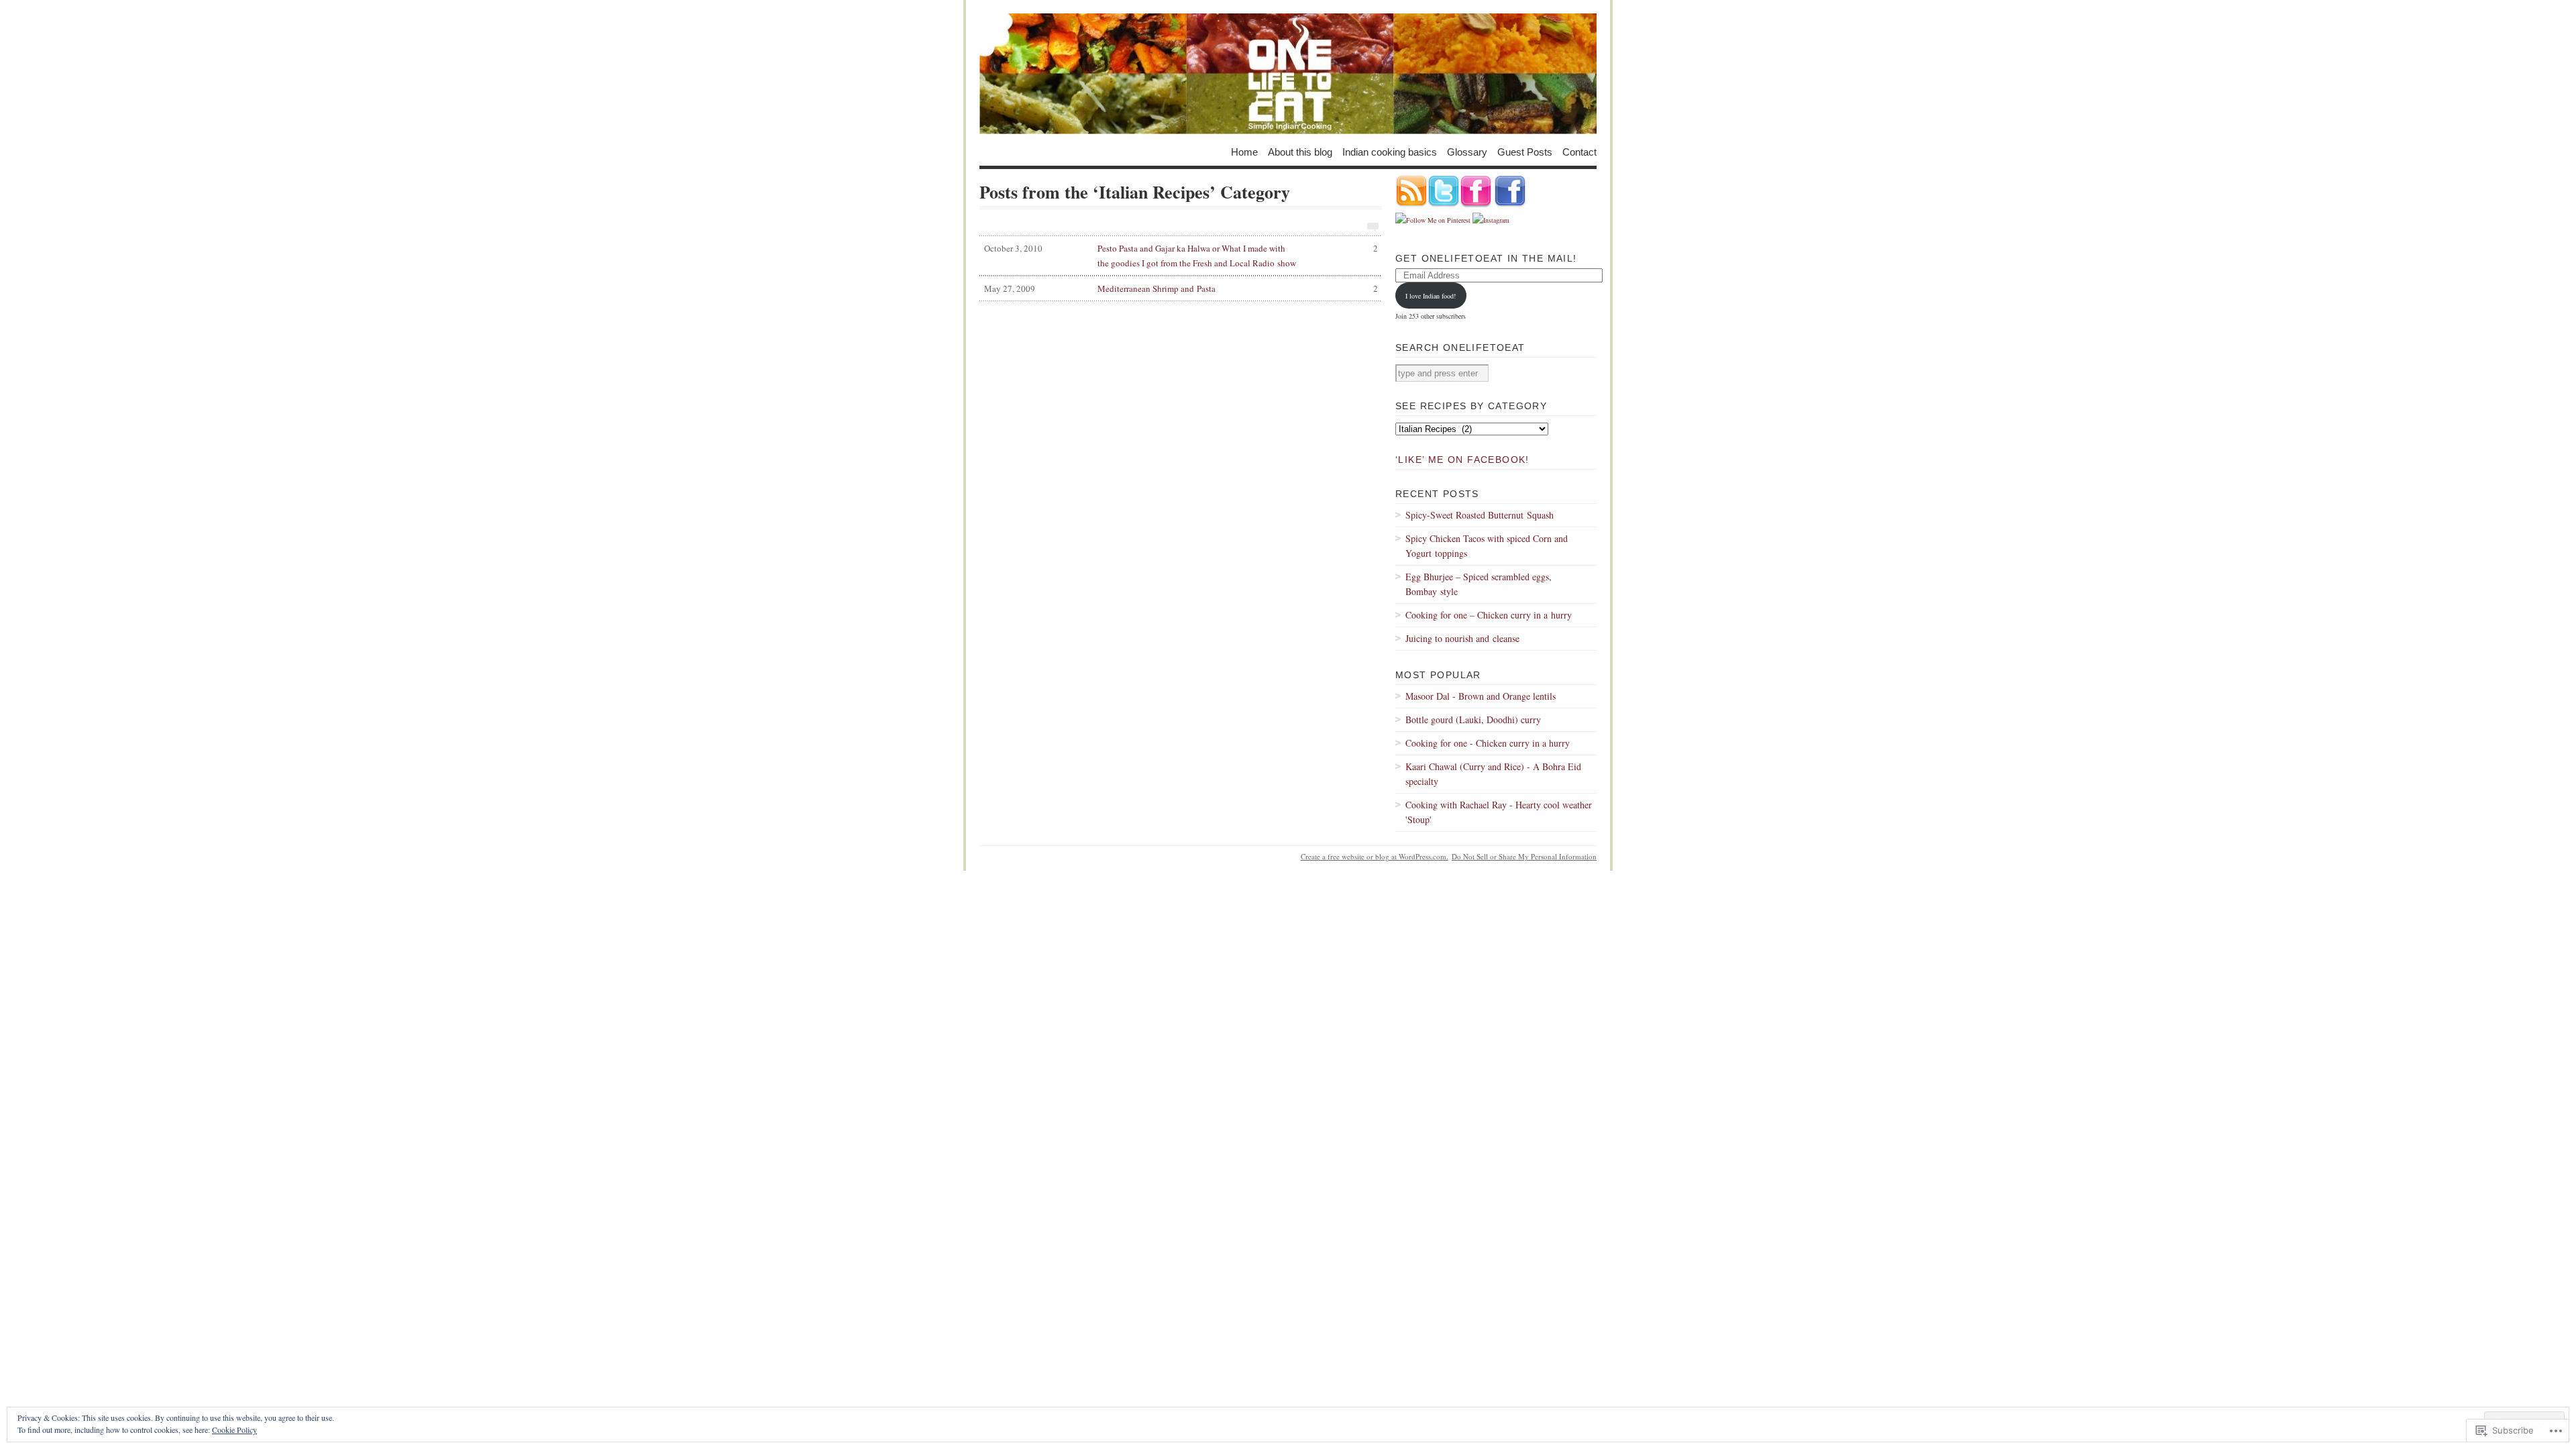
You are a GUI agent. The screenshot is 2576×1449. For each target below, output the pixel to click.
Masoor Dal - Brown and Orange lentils (1481, 696)
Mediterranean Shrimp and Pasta (1181, 288)
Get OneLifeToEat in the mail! (1486, 258)
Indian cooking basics (1390, 151)
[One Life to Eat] (1288, 74)
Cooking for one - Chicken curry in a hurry (1488, 743)
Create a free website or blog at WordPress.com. (1375, 856)
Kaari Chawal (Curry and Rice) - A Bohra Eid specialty (1493, 774)
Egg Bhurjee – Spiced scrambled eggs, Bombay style (1479, 584)
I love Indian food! (1431, 296)
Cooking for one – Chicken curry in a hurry (1489, 615)
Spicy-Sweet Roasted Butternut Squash (1480, 515)
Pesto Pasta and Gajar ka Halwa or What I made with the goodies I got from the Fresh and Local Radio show (1181, 256)
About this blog (1300, 151)
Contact (1579, 151)
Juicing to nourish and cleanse (1462, 638)
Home (1244, 151)
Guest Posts (1525, 151)
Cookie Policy (234, 1430)
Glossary (1467, 151)
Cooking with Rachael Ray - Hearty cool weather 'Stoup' (1499, 812)
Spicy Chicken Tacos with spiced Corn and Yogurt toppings (1487, 546)
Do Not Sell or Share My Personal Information (1524, 856)
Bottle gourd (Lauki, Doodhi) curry (1473, 719)
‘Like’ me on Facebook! (1462, 460)
